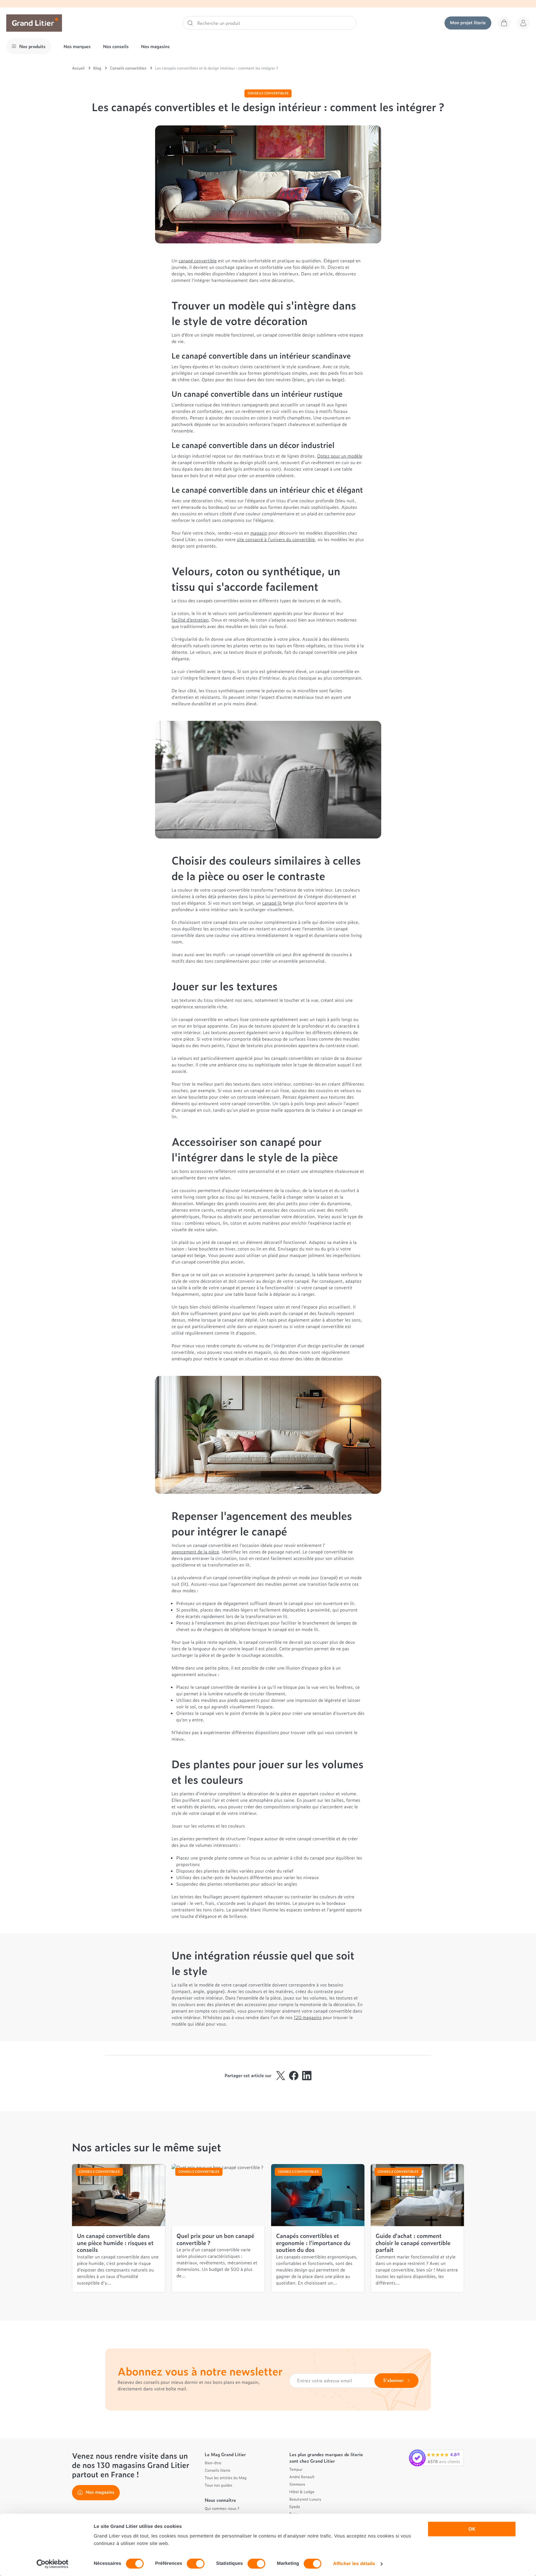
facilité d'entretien (190, 620)
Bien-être (213, 2463)
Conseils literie (217, 2470)
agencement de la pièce (195, 1552)
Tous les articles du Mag (226, 2478)
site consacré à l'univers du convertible (276, 539)
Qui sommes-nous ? (222, 2508)
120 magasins (308, 2017)
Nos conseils (116, 46)
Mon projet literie (468, 23)
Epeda (295, 2506)
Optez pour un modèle (340, 456)
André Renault (302, 2477)
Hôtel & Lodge (302, 2492)
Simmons (297, 2484)
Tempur (296, 2469)
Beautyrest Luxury (305, 2499)
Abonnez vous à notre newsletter (200, 2371)
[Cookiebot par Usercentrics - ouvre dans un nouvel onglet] (53, 2564)
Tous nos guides (219, 2485)
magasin (259, 533)
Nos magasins (155, 46)
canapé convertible (198, 261)
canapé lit (272, 903)
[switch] (196, 2564)
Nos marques (77, 46)
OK (472, 2529)
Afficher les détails (354, 2564)
